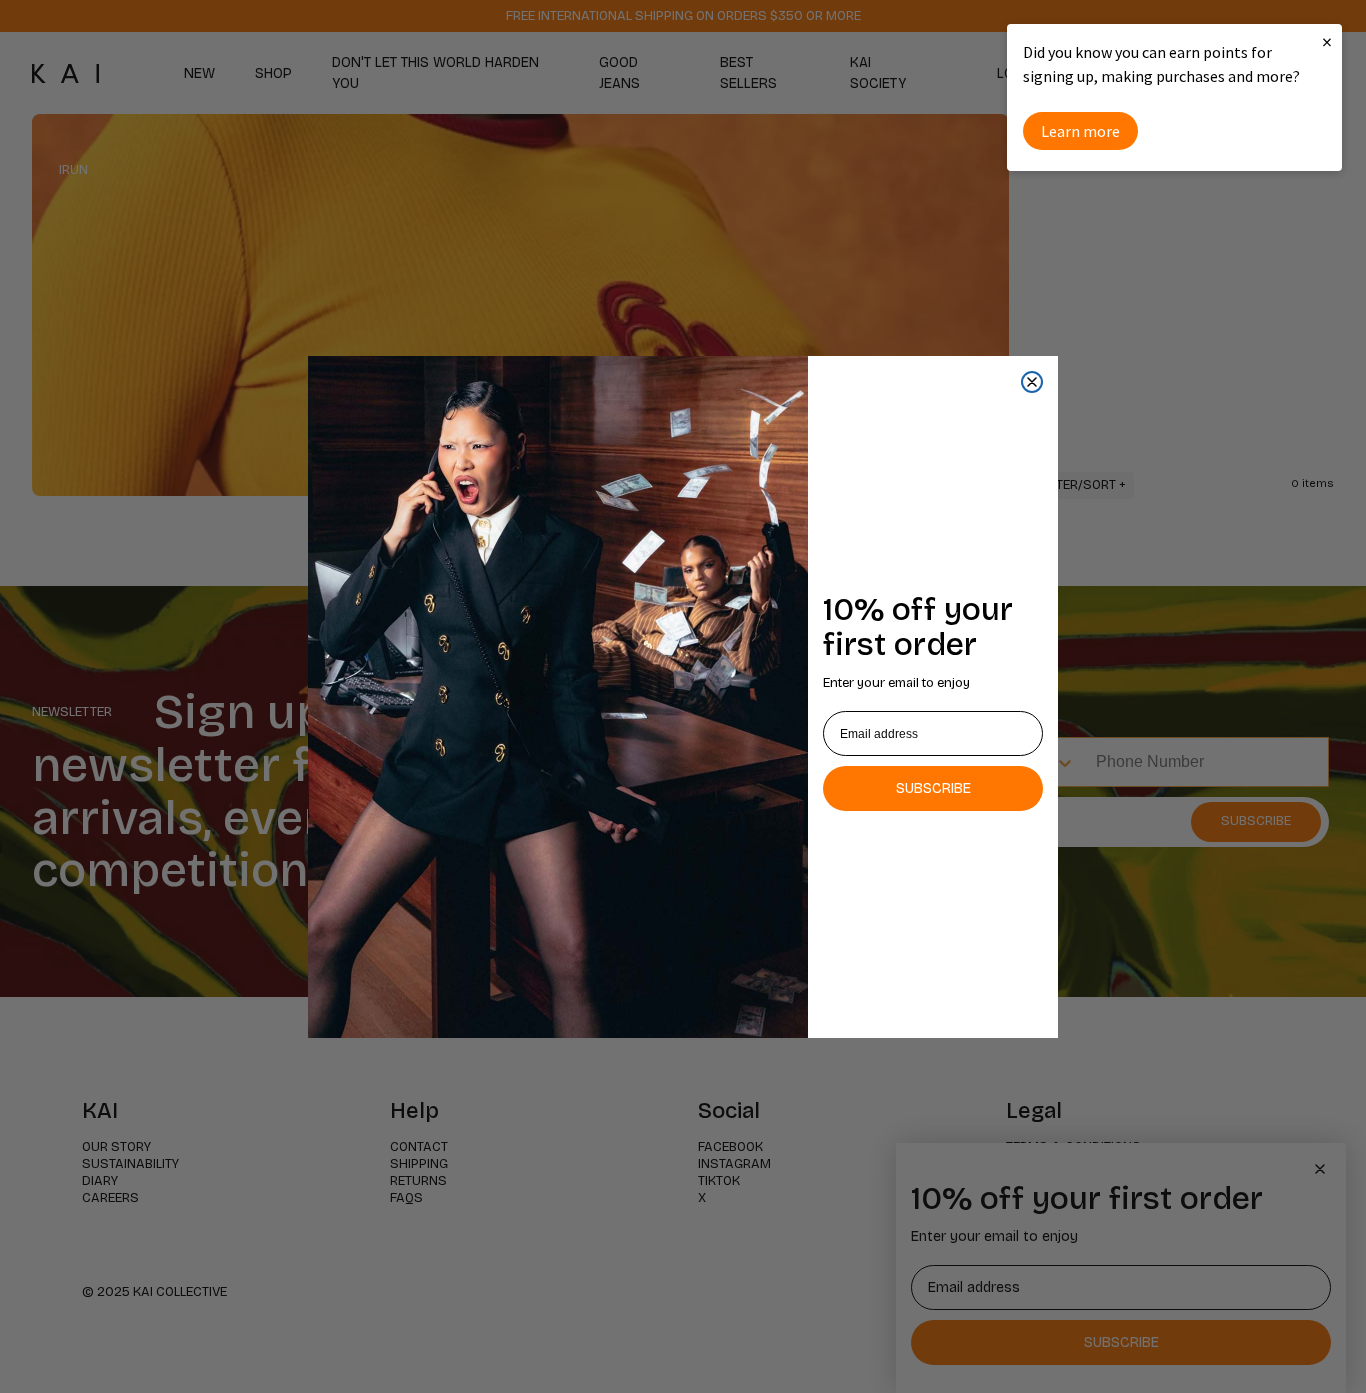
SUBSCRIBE (933, 788)
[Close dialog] (1032, 382)
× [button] (1327, 41)
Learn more (1080, 131)
